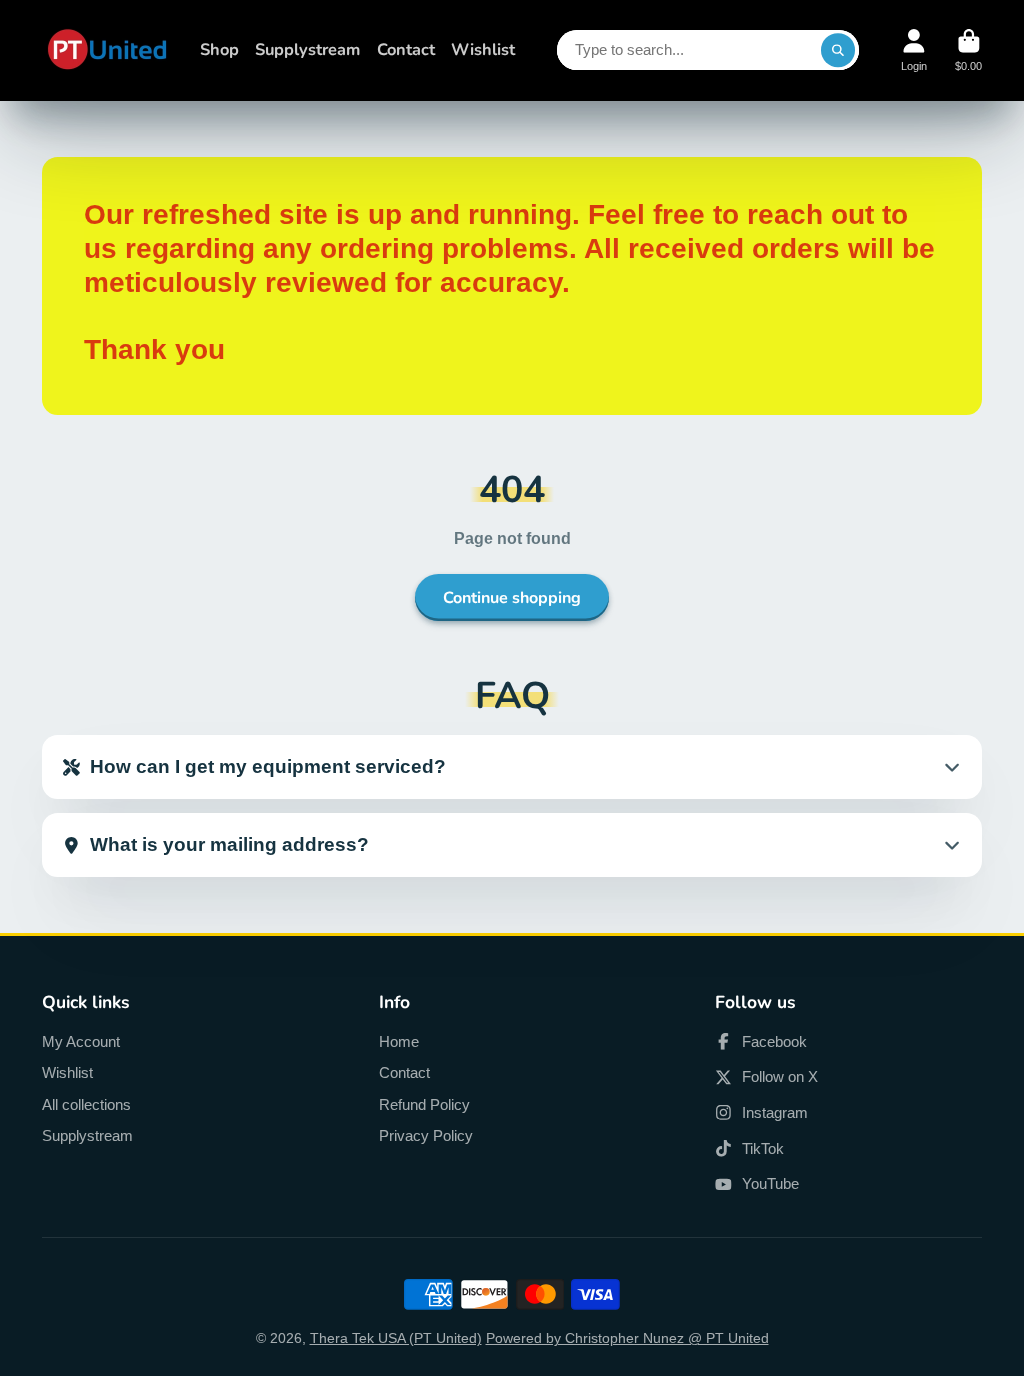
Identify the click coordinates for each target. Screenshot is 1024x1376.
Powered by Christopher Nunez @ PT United (627, 1338)
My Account (81, 1041)
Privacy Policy (426, 1135)
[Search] (838, 50)
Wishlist (483, 49)
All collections (86, 1104)
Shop (219, 49)
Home (399, 1041)
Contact (406, 49)
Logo (107, 50)
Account (914, 50)
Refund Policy (424, 1104)
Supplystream (307, 49)
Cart (968, 50)
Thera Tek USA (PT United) (396, 1338)
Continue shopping (512, 598)
